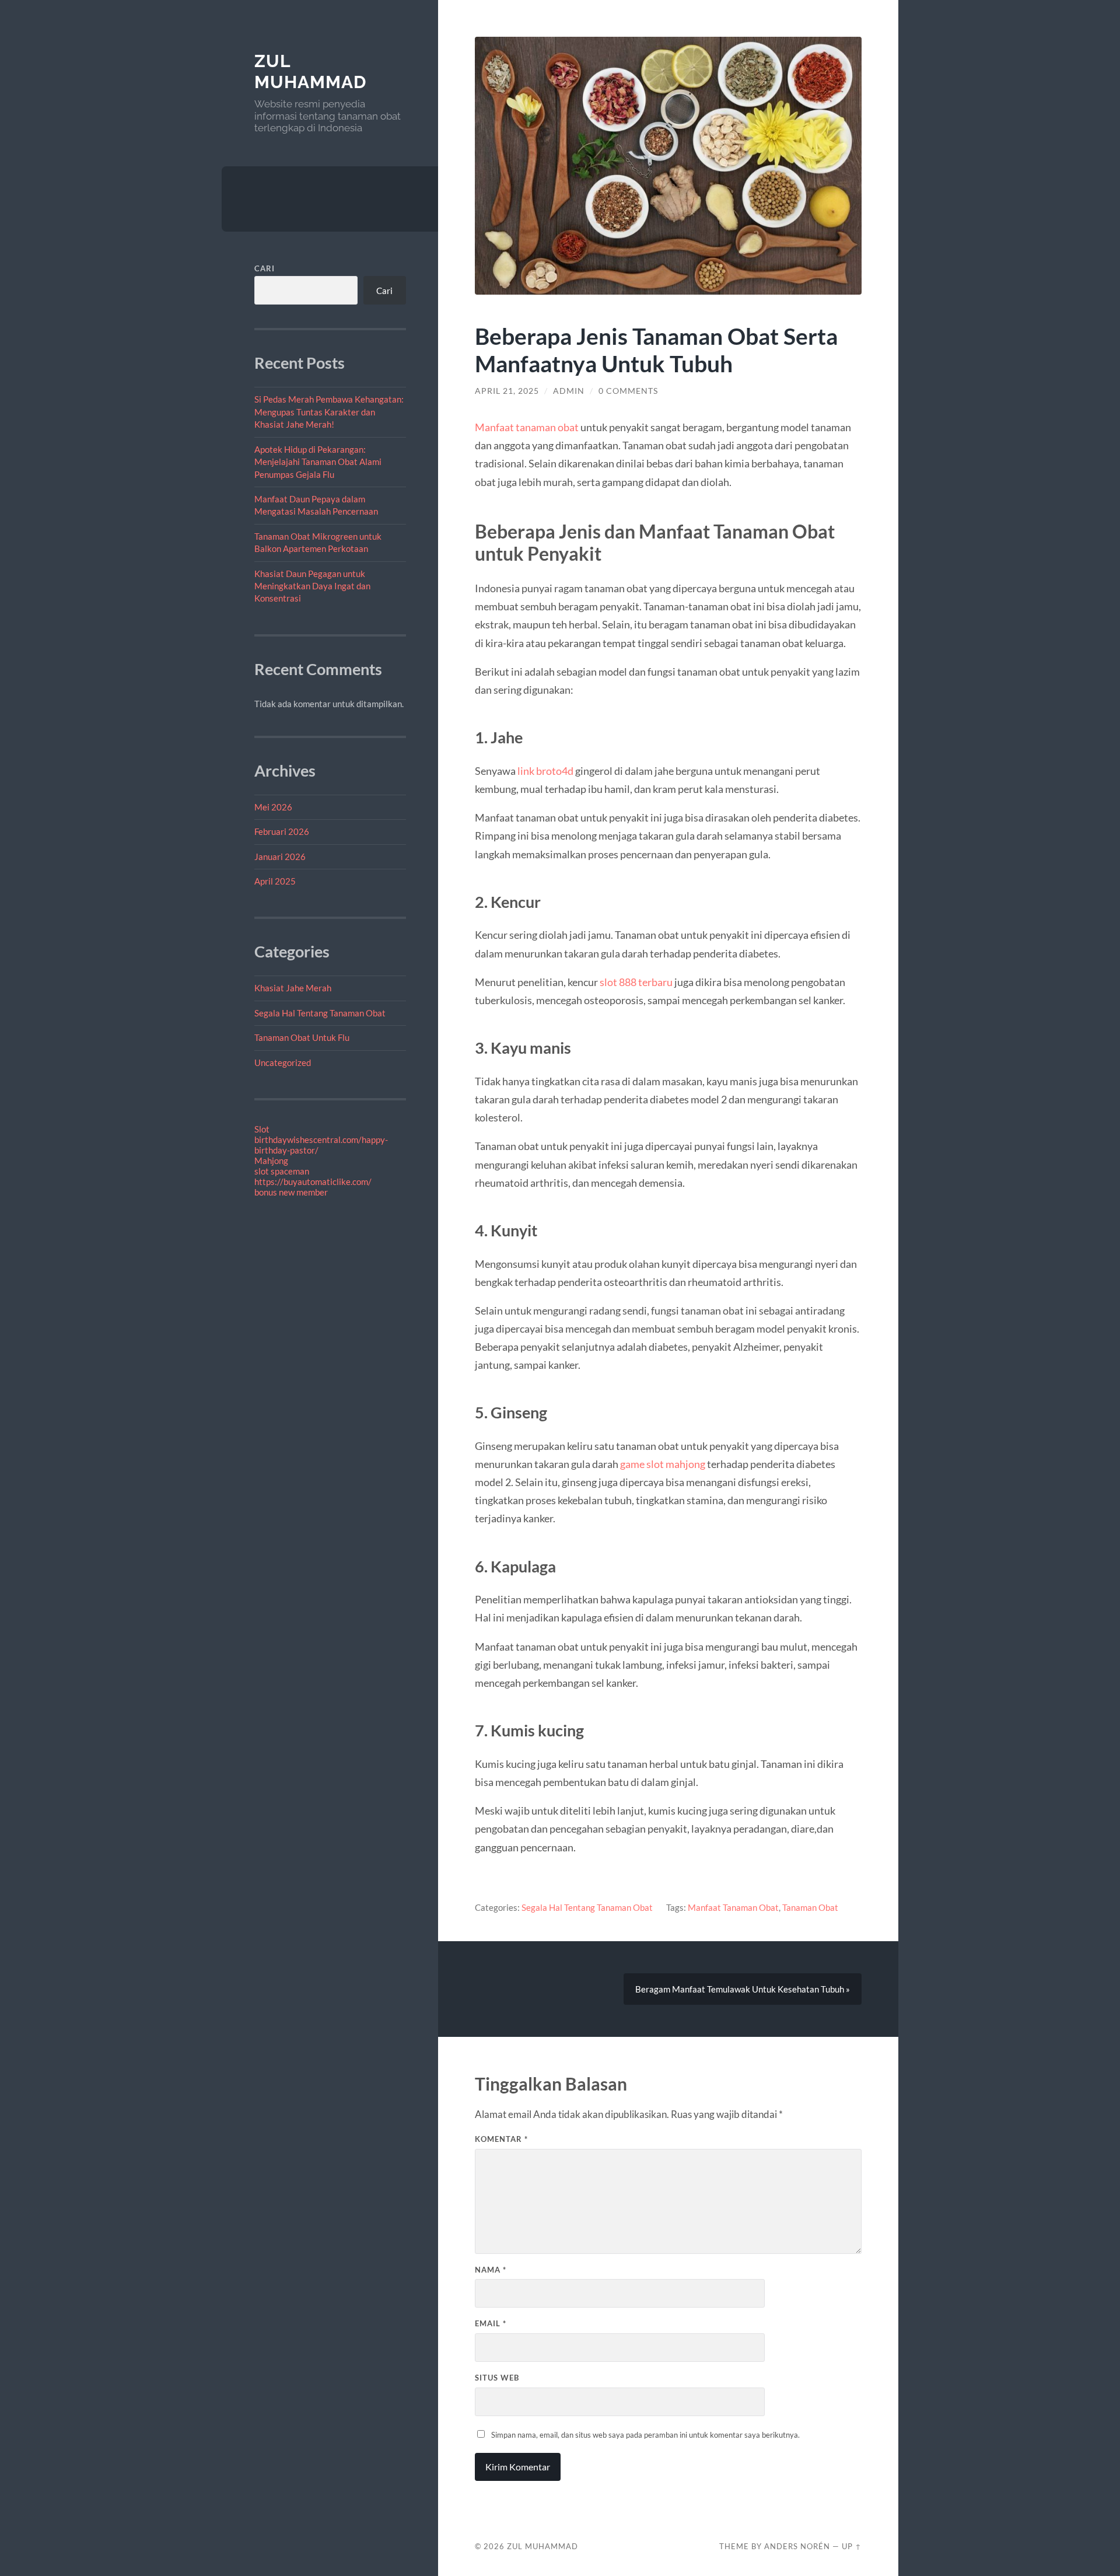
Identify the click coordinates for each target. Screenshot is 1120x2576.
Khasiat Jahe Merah (293, 988)
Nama (491, 2270)
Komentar (501, 2139)
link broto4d (545, 771)
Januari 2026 (280, 857)
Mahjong (271, 1161)
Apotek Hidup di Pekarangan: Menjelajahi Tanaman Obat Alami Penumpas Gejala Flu (318, 462)
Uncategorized (283, 1062)
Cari (265, 268)
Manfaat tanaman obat (527, 427)
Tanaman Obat (810, 1907)
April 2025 (275, 881)
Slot (262, 1129)
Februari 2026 (282, 831)
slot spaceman (282, 1171)
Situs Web (497, 2378)
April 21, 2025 (507, 391)
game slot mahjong (663, 1464)
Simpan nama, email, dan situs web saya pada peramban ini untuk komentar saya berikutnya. (645, 2435)
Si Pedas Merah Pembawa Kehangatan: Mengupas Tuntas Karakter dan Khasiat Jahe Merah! (329, 412)
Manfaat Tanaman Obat (733, 1907)
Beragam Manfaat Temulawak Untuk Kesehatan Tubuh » (743, 1989)
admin (569, 391)
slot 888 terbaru (636, 982)
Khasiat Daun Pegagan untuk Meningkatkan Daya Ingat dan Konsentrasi (312, 586)
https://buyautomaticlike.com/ (313, 1182)
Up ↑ (852, 2546)
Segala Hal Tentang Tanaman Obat (320, 1013)
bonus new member (291, 1192)
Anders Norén (797, 2546)
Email (491, 2323)
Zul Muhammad (310, 71)
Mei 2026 (273, 807)
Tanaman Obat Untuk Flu (302, 1037)
